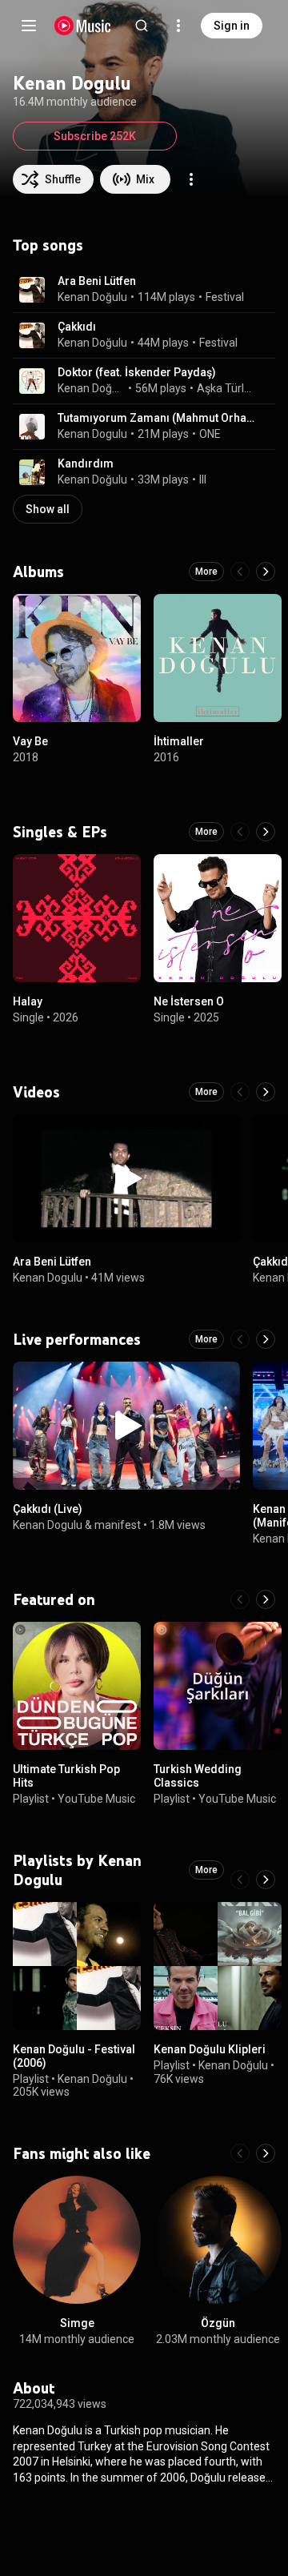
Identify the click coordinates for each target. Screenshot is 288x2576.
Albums (38, 572)
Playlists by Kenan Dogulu (77, 1870)
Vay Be (30, 741)
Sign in (232, 26)
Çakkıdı (77, 327)
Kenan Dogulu (92, 434)
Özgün (218, 2323)
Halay (28, 1001)
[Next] (266, 572)
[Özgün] (218, 2240)
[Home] (83, 26)
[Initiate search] (142, 26)
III (203, 479)
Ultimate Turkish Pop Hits (66, 1776)
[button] (32, 290)
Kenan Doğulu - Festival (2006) (74, 2056)
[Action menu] (191, 179)
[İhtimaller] (218, 658)
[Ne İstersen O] (218, 918)
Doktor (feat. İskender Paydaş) (137, 372)
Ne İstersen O (189, 1001)
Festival (225, 297)
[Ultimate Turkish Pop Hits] (77, 1686)
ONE (210, 434)
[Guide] (29, 26)
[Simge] (77, 2240)
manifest (118, 1525)
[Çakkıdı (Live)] (126, 1426)
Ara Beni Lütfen (97, 281)
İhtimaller (179, 741)
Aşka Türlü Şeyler (227, 388)
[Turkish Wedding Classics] (218, 1686)
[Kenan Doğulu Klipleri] (218, 1966)
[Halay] (77, 918)
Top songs (48, 245)
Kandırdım (86, 463)
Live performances (77, 1339)
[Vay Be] (77, 658)
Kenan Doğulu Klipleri (210, 2049)
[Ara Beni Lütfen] (126, 1178)
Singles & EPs (60, 832)
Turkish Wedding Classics (198, 1776)
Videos (36, 1092)
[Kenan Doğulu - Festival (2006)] (77, 1966)
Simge (77, 2323)
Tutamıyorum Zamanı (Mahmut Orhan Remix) (157, 418)
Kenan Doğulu (92, 297)
